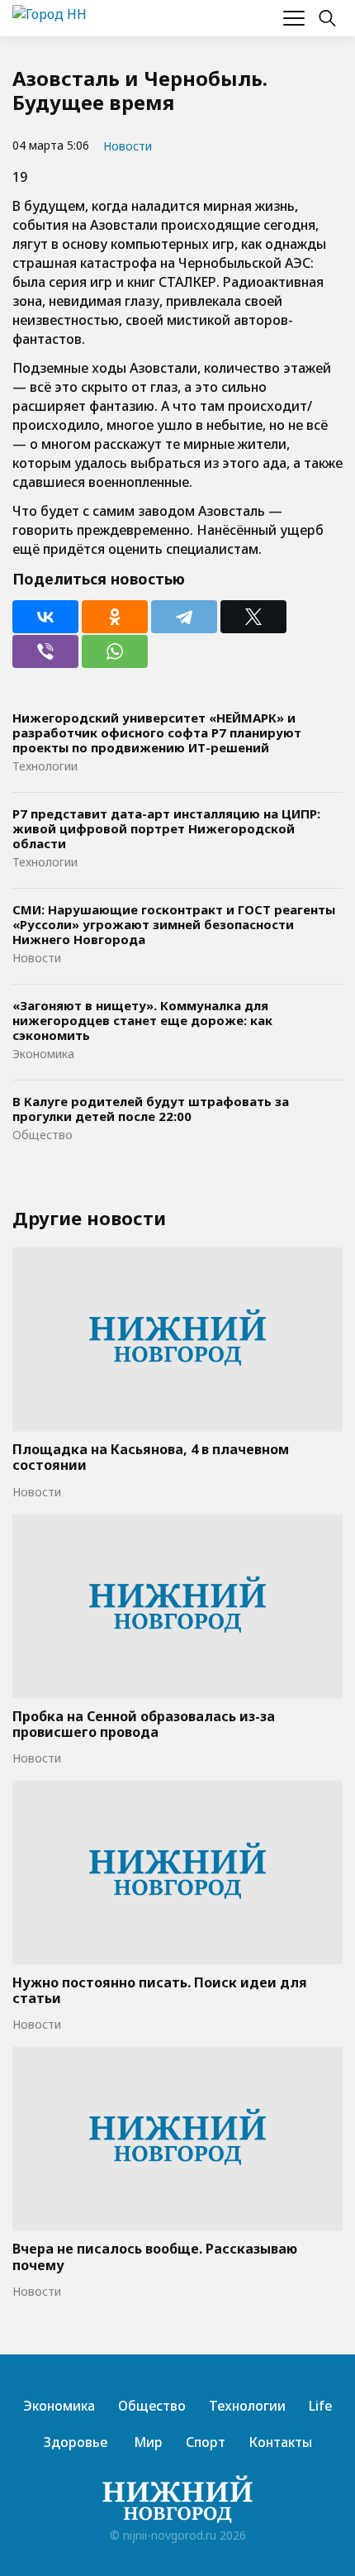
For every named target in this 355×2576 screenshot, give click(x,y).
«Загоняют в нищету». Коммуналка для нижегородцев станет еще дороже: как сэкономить (142, 1020)
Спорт (206, 2442)
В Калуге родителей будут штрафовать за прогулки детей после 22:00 (151, 1109)
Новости (128, 146)
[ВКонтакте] (45, 617)
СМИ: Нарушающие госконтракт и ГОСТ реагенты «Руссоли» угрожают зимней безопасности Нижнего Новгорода (174, 924)
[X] (253, 617)
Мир (147, 2442)
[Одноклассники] (115, 617)
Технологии (45, 766)
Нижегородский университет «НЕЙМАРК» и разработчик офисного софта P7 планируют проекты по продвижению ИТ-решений (157, 732)
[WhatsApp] (115, 651)
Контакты (280, 2442)
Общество (43, 1135)
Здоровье (76, 2442)
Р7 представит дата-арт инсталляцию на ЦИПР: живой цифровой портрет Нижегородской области (166, 828)
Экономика (43, 1054)
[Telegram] (184, 617)
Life (321, 2406)
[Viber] (45, 651)
